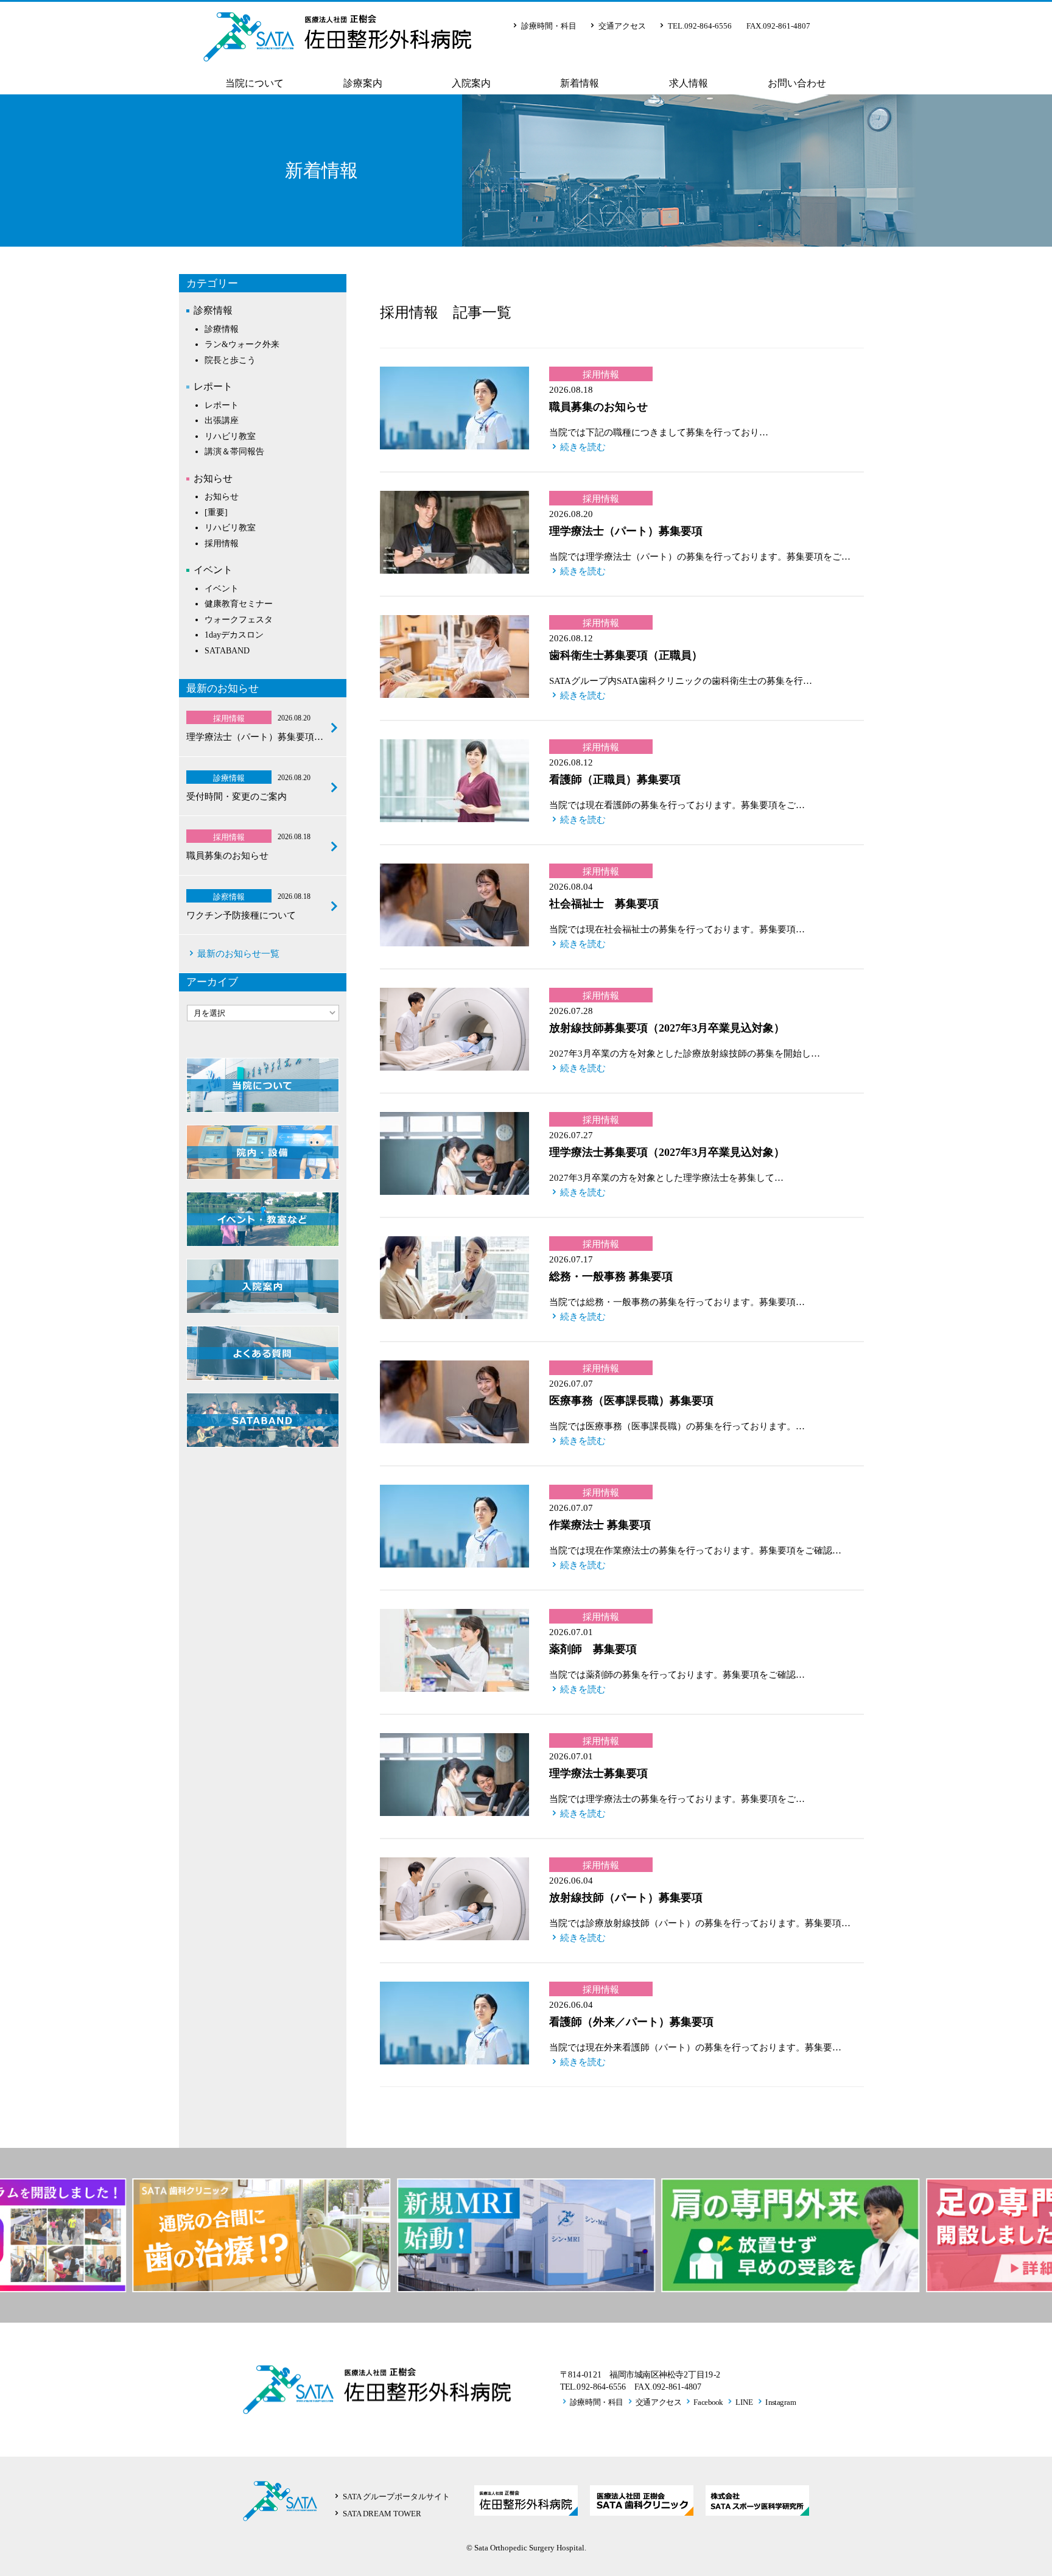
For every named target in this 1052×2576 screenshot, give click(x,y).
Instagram (780, 2401)
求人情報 (689, 83)
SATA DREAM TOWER (382, 2514)
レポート (213, 386)
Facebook (708, 2401)
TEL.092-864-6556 (700, 26)
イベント (213, 570)
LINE (745, 2401)
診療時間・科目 (549, 26)
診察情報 (213, 310)
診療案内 (363, 83)
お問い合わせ (797, 83)
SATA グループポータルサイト (396, 2497)
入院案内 (471, 83)
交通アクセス (622, 26)
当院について (254, 83)
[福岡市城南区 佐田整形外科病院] (337, 52)
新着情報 (580, 83)
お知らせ (213, 478)
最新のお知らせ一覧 (238, 954)
